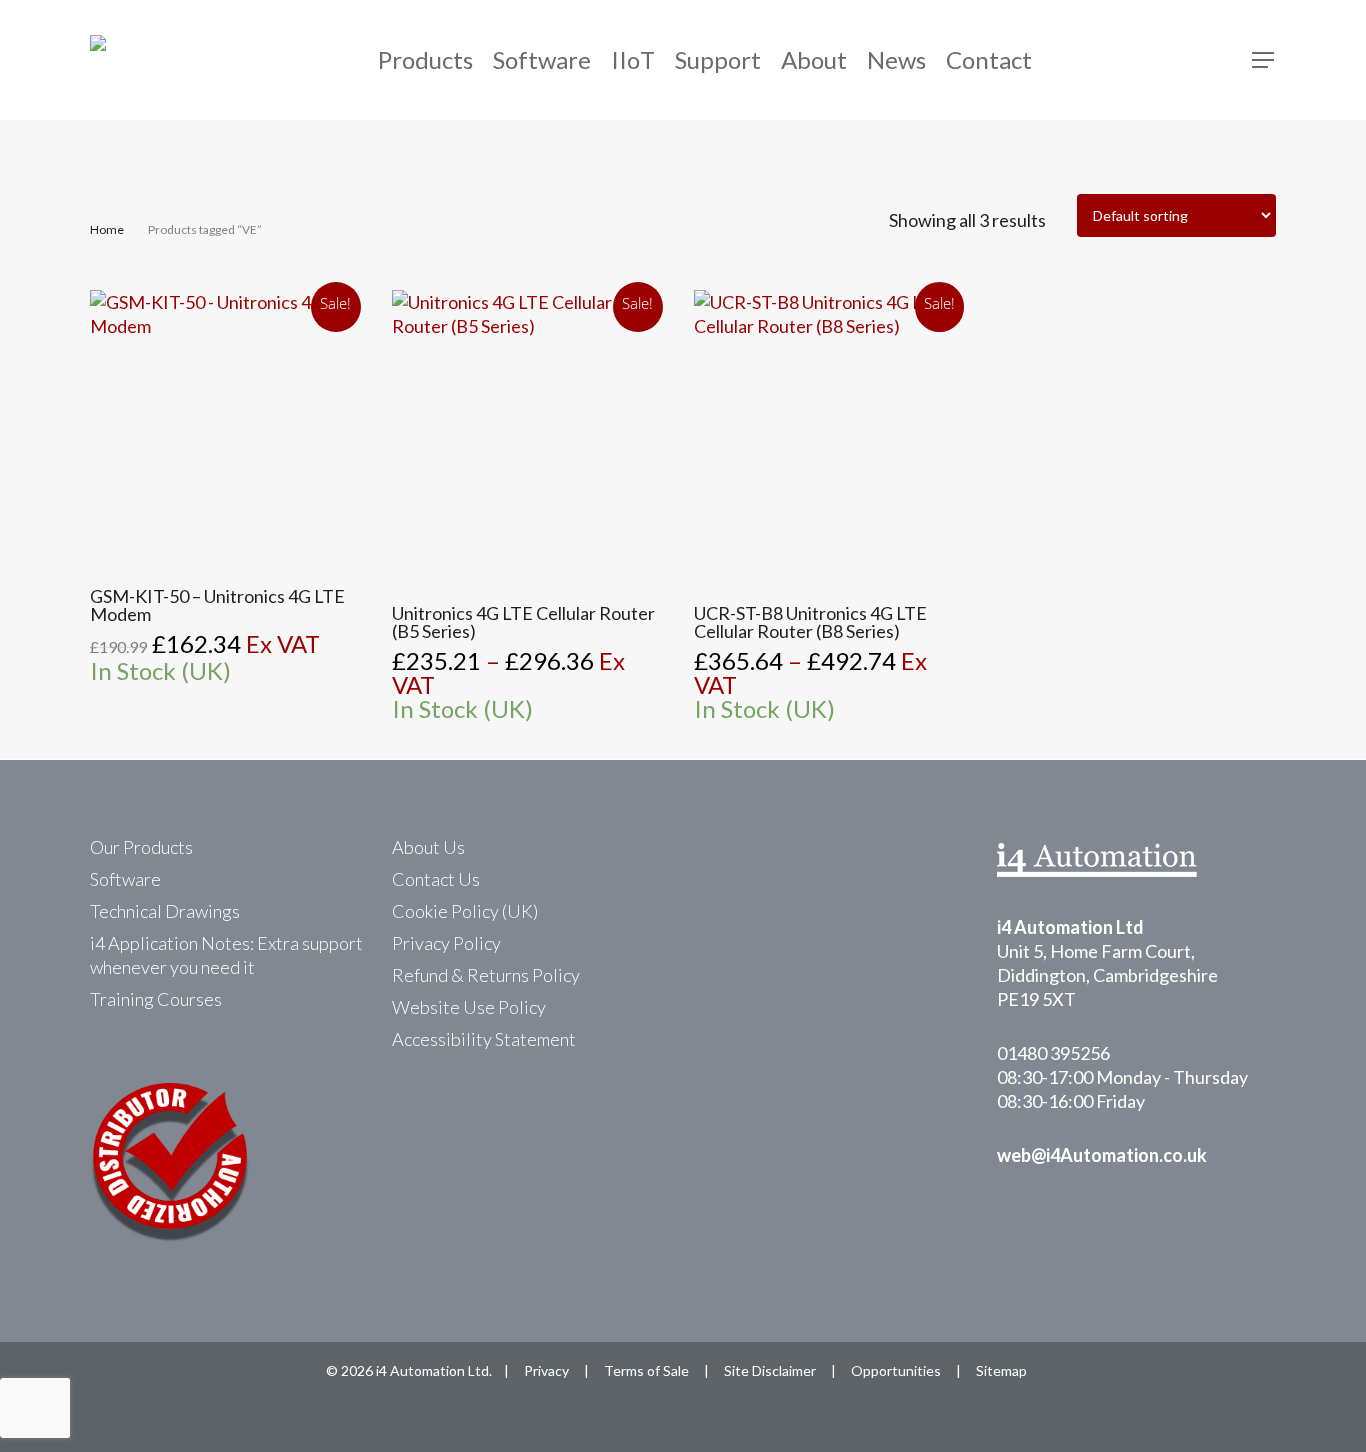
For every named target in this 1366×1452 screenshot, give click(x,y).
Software (125, 879)
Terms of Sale (646, 1370)
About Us (428, 847)
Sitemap (1001, 1370)
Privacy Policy (446, 943)
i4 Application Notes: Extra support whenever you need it (226, 955)
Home (107, 229)
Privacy (546, 1370)
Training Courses (156, 999)
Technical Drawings (165, 911)
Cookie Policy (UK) (465, 911)
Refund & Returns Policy (486, 975)
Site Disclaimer (770, 1370)
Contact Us (436, 879)
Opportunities (896, 1370)
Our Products (141, 847)
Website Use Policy (469, 1007)
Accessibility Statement (484, 1039)
